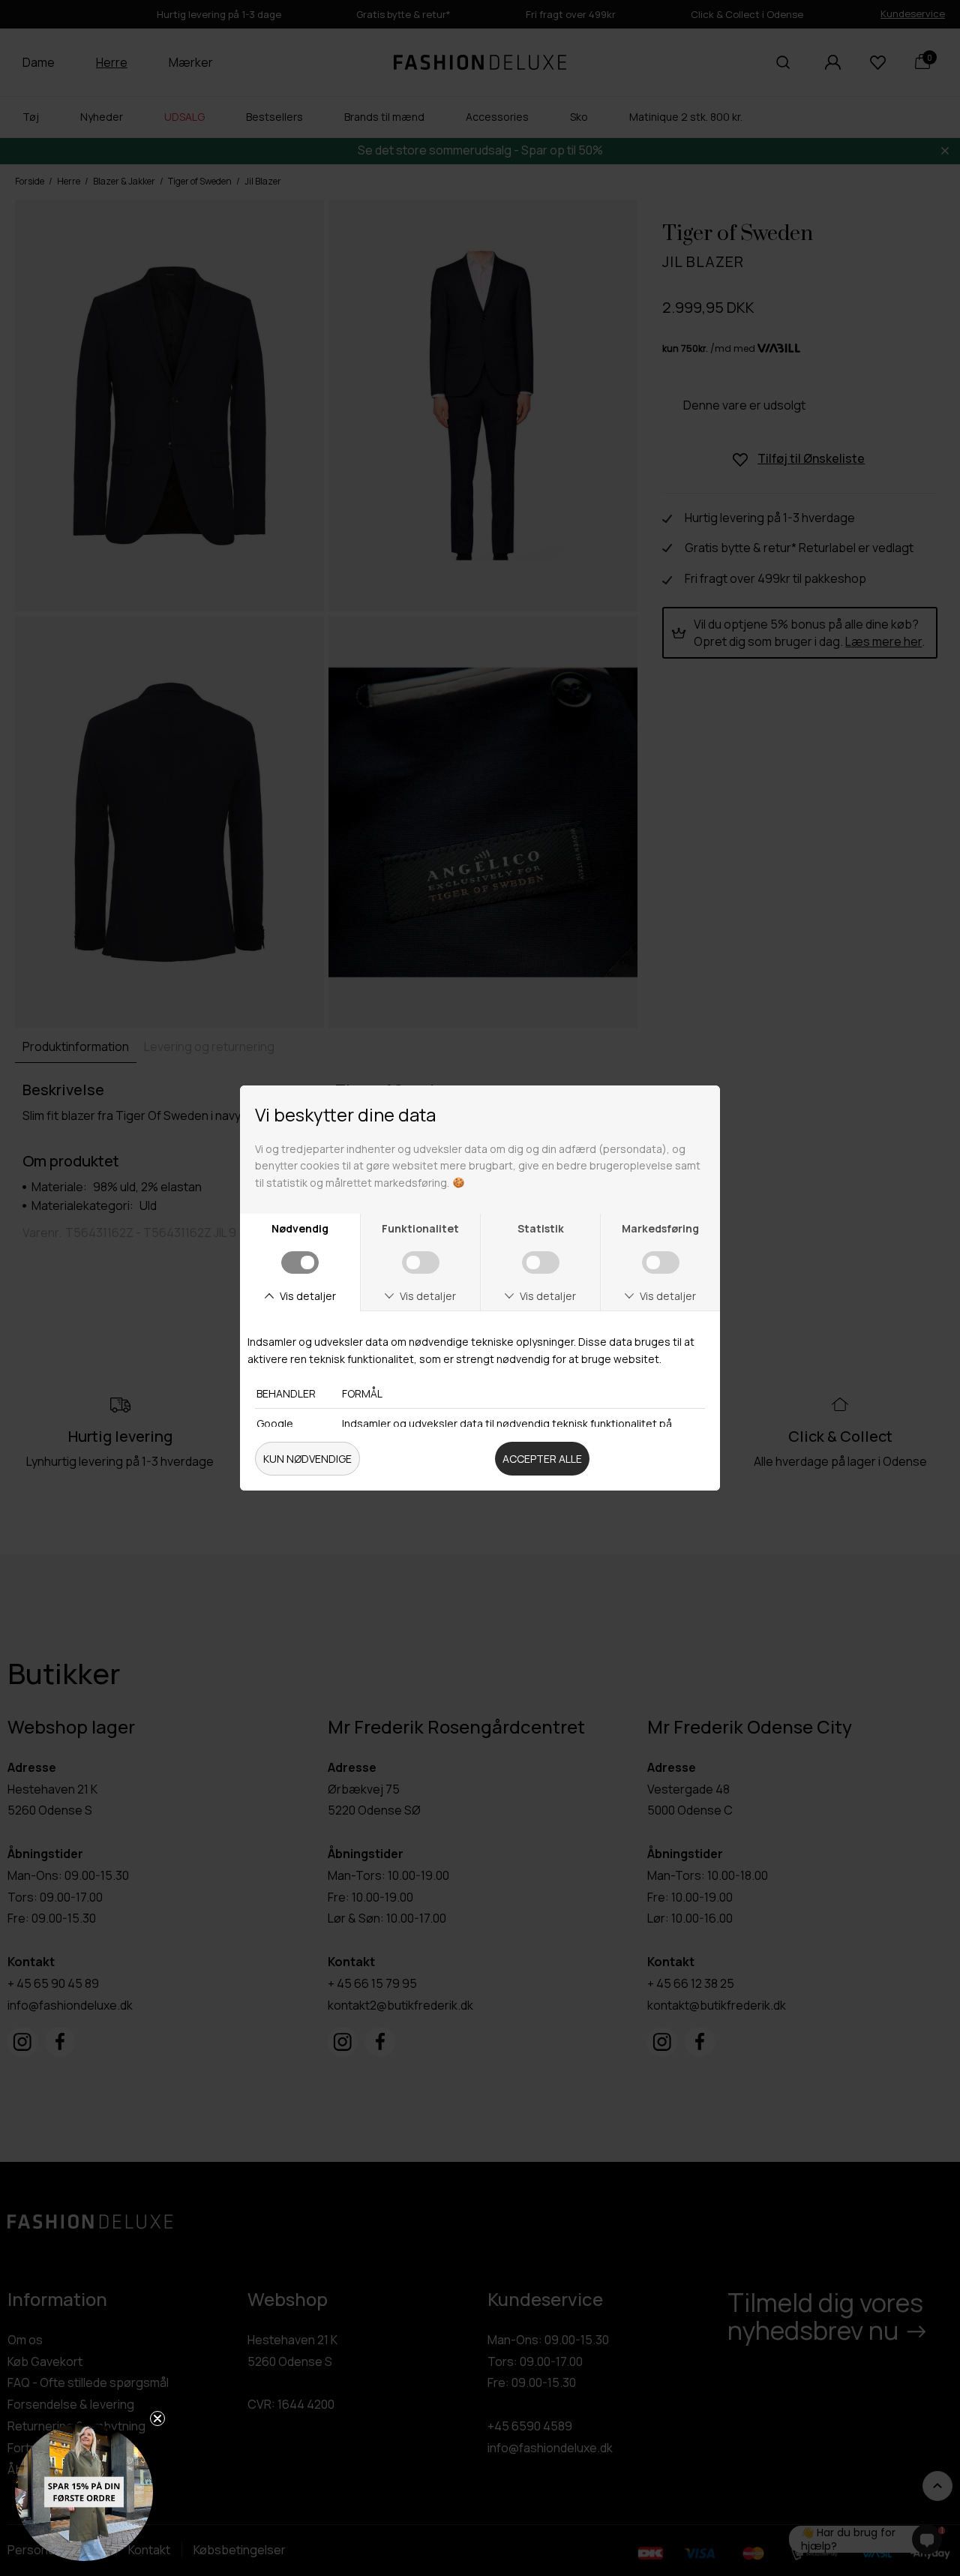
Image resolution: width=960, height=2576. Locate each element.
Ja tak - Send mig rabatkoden (649, 1491)
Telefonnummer (552, 1408)
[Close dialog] (793, 1112)
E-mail (520, 1343)
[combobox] (527, 1440)
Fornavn (526, 1278)
